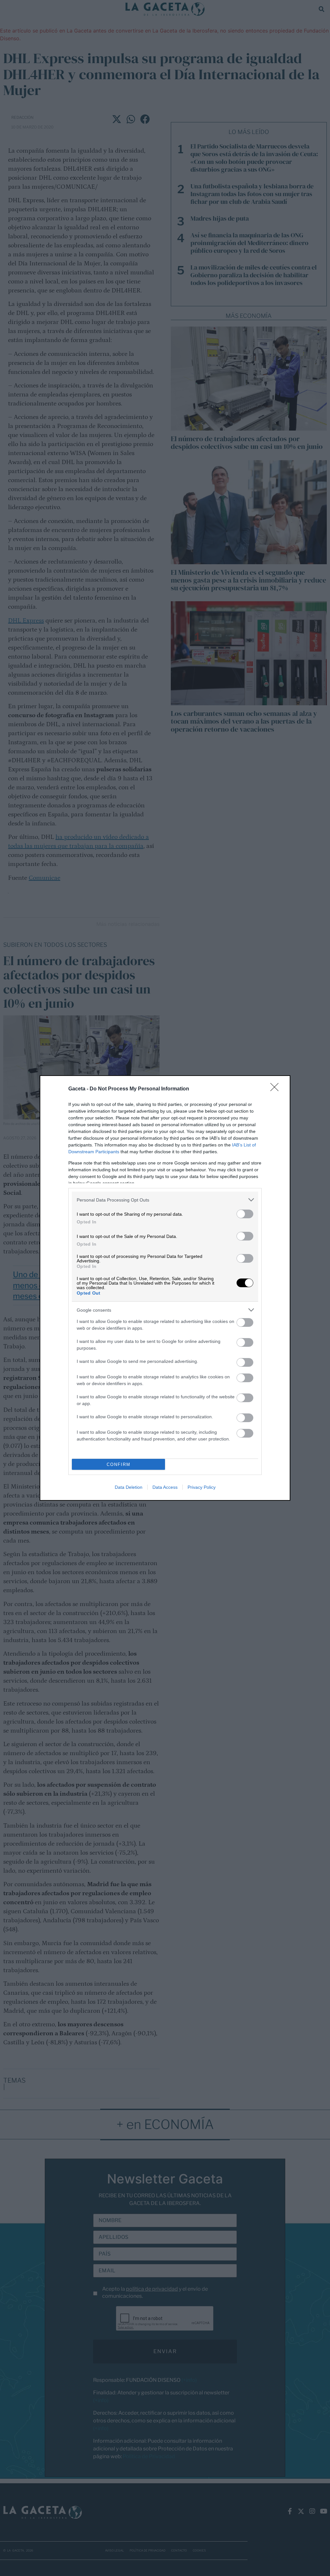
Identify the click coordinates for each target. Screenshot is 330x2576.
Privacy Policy (202, 1487)
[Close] (277, 1089)
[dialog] (165, 1288)
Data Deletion (129, 1487)
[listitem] (165, 1200)
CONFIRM (119, 1464)
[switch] (245, 1214)
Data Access (165, 1487)
